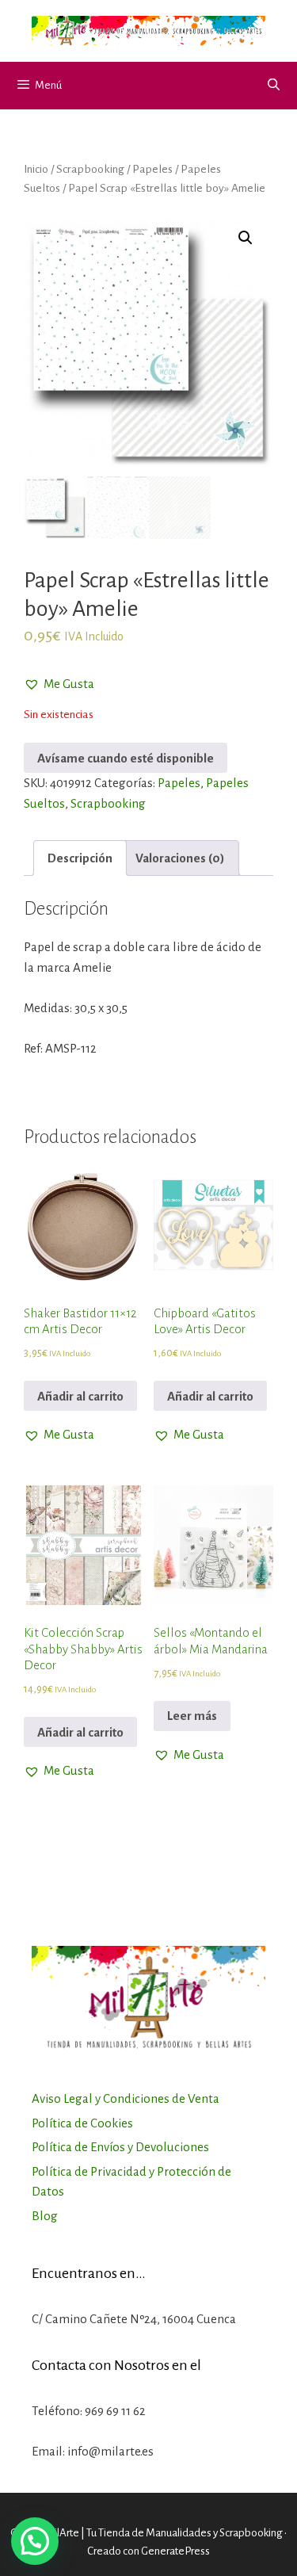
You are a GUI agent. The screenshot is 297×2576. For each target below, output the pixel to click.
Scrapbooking (90, 169)
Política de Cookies (82, 2123)
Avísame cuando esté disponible (126, 758)
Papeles (152, 169)
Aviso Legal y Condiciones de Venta (126, 2098)
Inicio (36, 169)
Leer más (192, 1716)
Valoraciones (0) (180, 858)
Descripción (80, 858)
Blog (45, 2216)
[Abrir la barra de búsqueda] (274, 86)
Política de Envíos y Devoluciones (120, 2147)
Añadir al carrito (80, 1396)
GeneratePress (175, 2551)
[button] (59, 684)
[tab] (80, 858)
